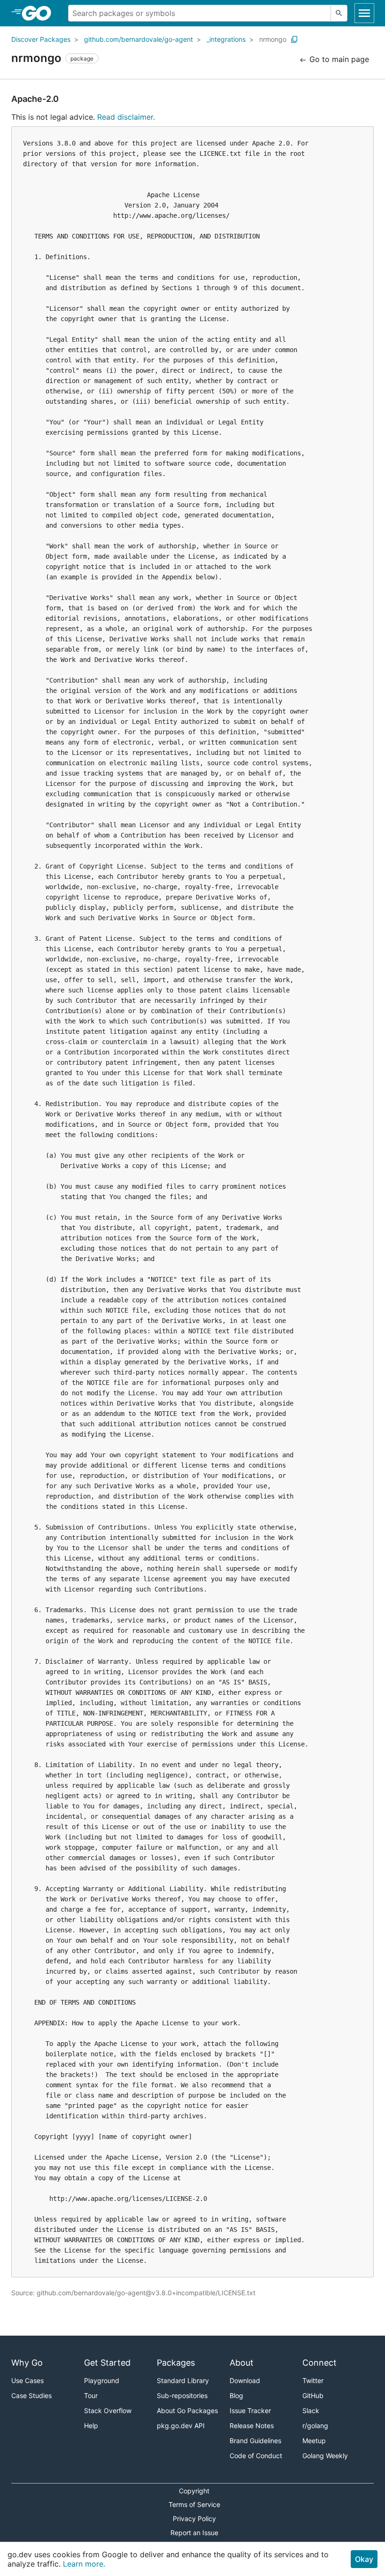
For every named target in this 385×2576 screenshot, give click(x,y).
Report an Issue (194, 2533)
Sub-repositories (182, 2395)
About (242, 2363)
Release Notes (252, 2426)
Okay (364, 2559)
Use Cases (27, 2380)
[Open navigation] (364, 13)
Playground (102, 2380)
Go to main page (338, 59)
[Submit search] (339, 13)
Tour (91, 2395)
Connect (320, 2363)
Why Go (27, 2363)
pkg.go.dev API (181, 2426)
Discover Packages (41, 39)
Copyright (194, 2491)
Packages (176, 2363)
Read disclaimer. (126, 117)
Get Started (107, 2363)
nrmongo (273, 39)
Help (91, 2426)
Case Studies (31, 2395)
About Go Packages (187, 2411)
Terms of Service (194, 2504)
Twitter (313, 2380)
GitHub (313, 2395)
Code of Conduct (256, 2456)
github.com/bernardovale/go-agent (139, 39)
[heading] (40, 13)
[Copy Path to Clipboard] (294, 39)
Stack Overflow (108, 2411)
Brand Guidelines (255, 2441)
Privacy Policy (194, 2518)
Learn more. (84, 2564)
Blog (236, 2395)
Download (245, 2380)
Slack (311, 2411)
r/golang (315, 2426)
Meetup (314, 2441)
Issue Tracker (250, 2411)
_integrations (226, 39)
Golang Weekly (325, 2456)
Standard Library (183, 2380)
